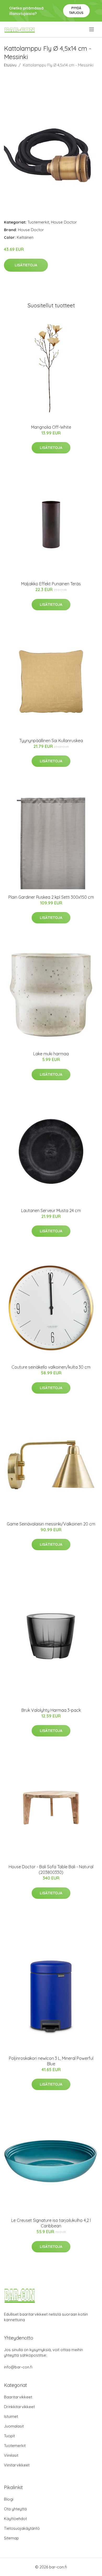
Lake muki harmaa (51, 1054)
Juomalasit (14, 2426)
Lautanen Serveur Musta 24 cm (51, 1211)
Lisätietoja (26, 265)
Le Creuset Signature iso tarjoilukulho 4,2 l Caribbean (51, 2223)
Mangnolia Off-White (51, 427)
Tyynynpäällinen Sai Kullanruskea (51, 741)
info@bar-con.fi (18, 2367)
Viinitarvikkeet (17, 2465)
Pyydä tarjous (76, 10)
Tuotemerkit (38, 222)
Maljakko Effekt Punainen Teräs (51, 584)
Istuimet (11, 2416)
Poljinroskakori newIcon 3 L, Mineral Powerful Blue (51, 2061)
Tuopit (9, 2436)
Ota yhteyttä (15, 2509)
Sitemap (11, 2538)
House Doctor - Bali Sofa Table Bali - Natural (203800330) (51, 1869)
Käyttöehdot (15, 2519)
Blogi (9, 2499)
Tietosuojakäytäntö (22, 2528)
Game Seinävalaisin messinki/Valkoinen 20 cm (51, 1524)
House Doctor (64, 222)
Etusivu (10, 65)
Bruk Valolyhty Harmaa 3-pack (51, 1710)
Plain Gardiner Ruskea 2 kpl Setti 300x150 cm (51, 897)
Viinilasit (11, 2455)
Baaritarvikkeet (18, 2397)
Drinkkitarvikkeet (19, 2407)
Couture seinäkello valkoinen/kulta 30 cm (51, 1367)
